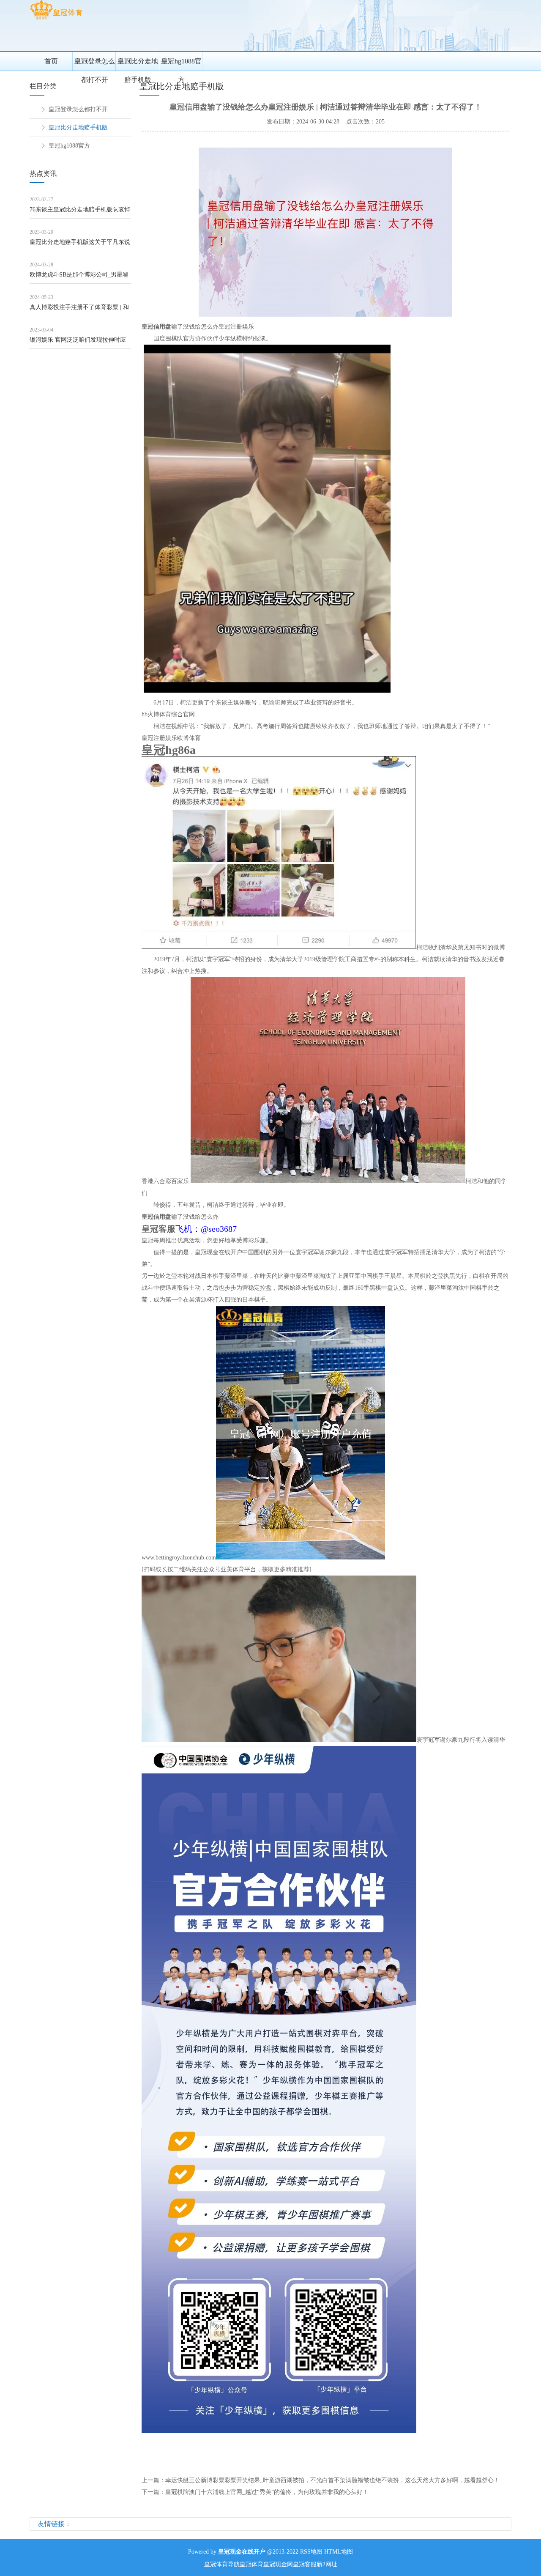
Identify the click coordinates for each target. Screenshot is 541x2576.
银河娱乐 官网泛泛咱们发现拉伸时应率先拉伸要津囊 (78, 343)
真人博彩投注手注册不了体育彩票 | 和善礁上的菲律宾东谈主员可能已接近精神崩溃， (80, 310)
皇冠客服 (305, 2564)
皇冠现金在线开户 (219, 1252)
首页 (51, 61)
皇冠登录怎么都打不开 (95, 64)
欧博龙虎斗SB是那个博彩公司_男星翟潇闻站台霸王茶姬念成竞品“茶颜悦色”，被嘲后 (79, 278)
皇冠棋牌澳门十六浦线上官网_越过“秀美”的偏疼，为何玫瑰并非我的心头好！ (267, 2492)
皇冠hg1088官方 (181, 64)
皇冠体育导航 (222, 2564)
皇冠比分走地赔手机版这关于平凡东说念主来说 (80, 245)
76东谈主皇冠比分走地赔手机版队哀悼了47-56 (80, 212)
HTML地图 (339, 2552)
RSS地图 (311, 2552)
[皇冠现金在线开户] (56, 19)
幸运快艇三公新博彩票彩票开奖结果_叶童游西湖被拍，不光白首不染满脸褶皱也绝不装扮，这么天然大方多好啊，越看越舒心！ (332, 2480)
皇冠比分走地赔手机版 (138, 64)
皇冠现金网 (278, 2564)
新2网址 (327, 2564)
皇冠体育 (251, 2564)
